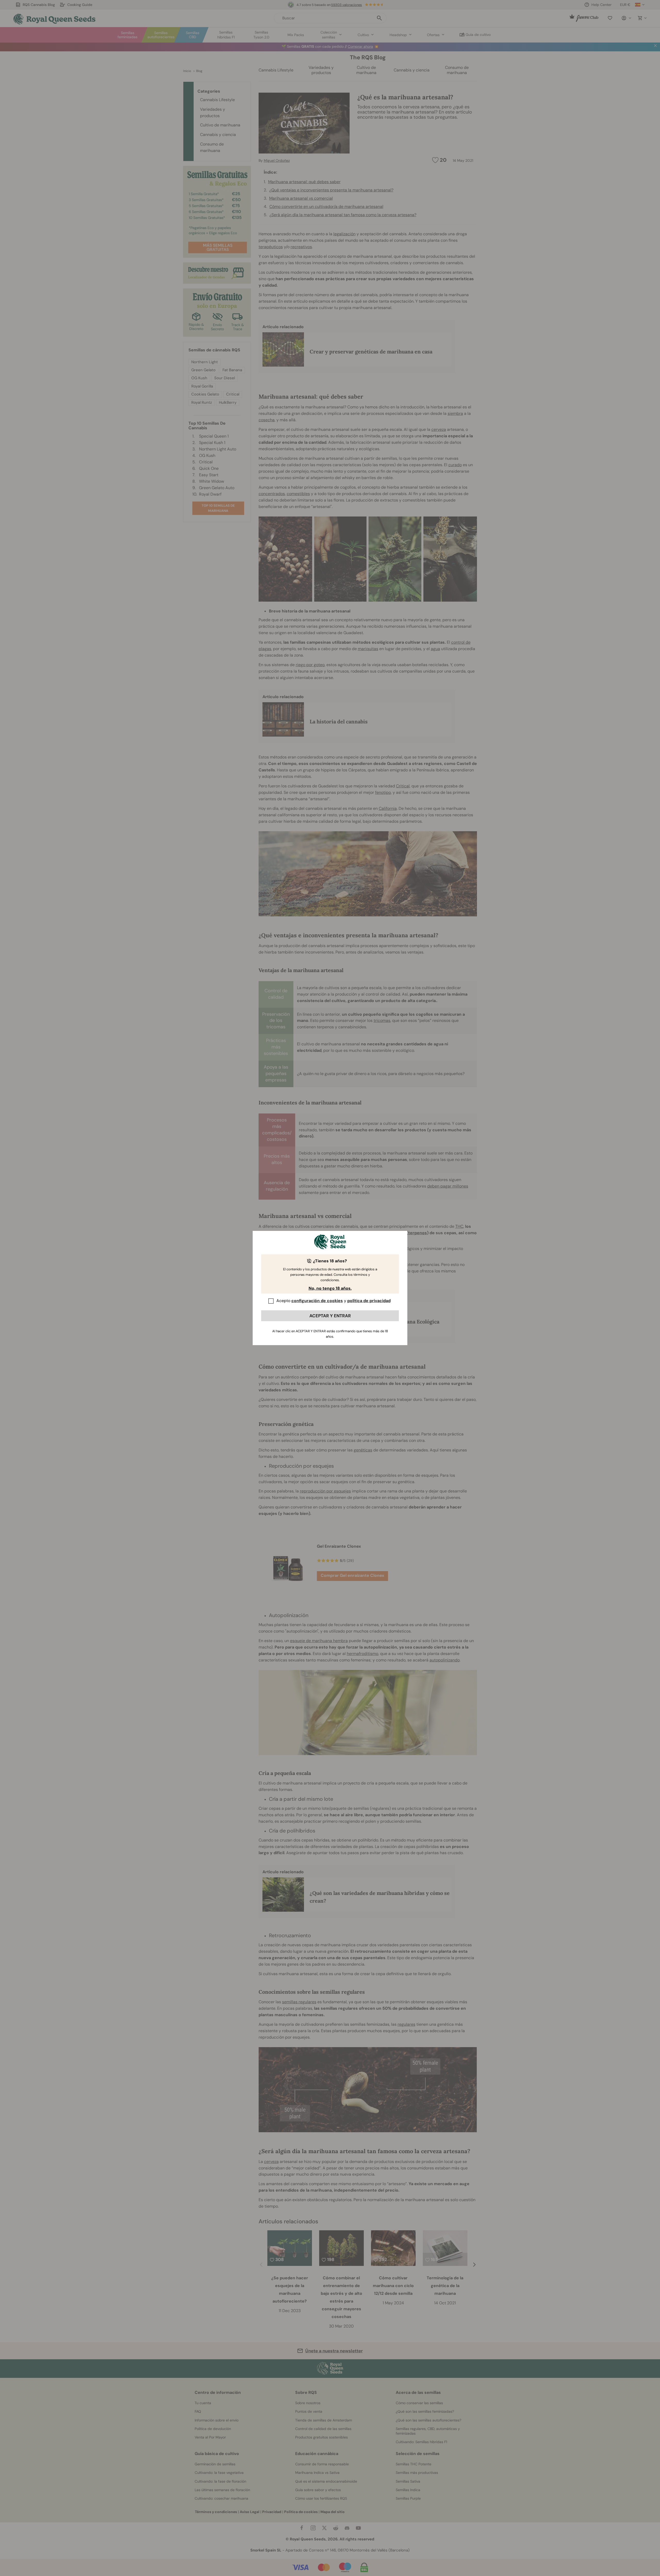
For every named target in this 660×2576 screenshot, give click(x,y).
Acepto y (333, 1301)
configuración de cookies (317, 1301)
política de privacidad (369, 1301)
